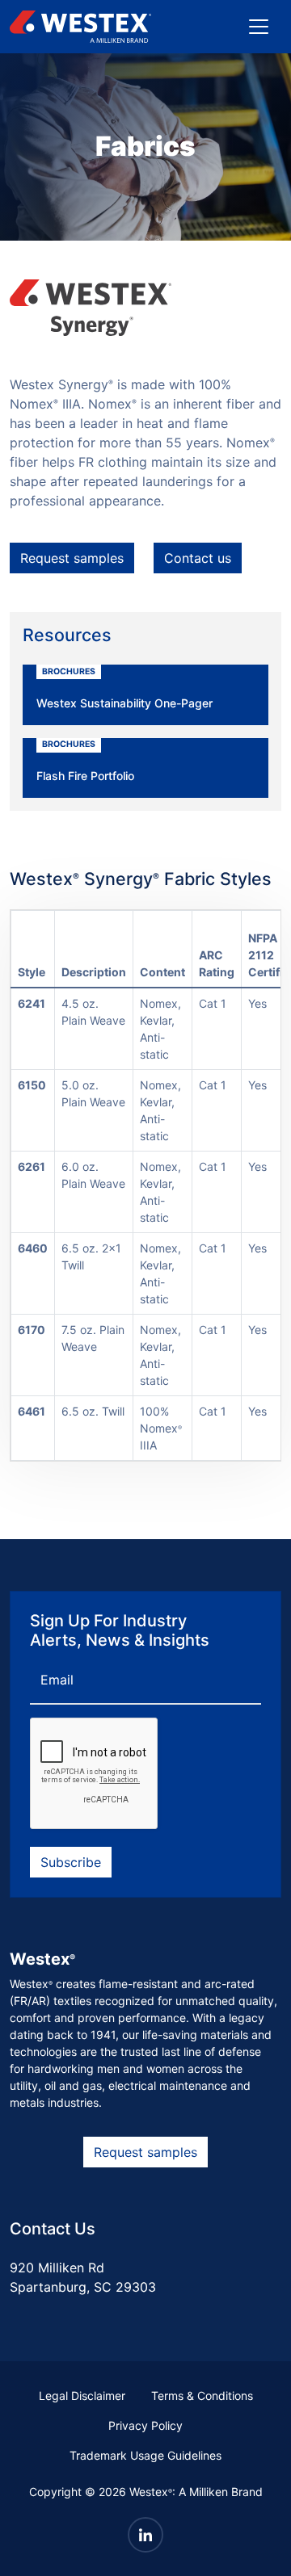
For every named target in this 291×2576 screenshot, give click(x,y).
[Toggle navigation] (259, 27)
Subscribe (71, 1862)
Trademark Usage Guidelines (145, 2455)
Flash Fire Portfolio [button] (85, 761)
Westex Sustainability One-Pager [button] (124, 688)
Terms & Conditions (202, 2396)
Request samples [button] (72, 558)
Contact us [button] (198, 558)
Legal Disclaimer (82, 2396)
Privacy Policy (145, 2425)
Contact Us (53, 2229)
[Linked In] (145, 2535)
